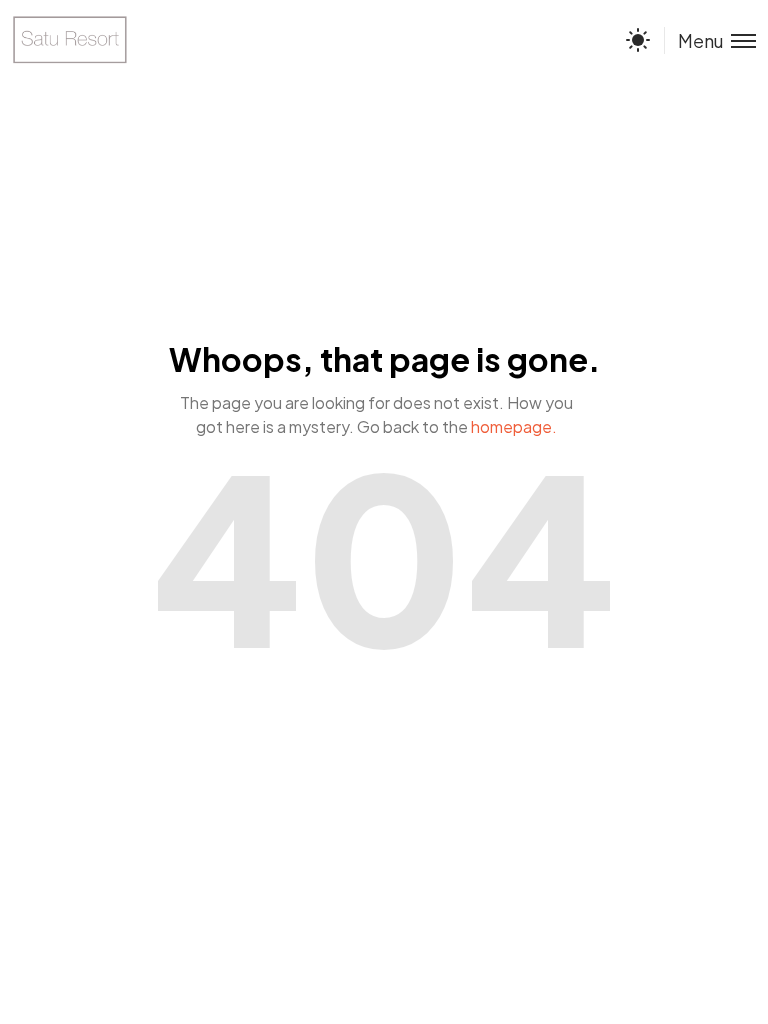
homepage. (514, 426)
